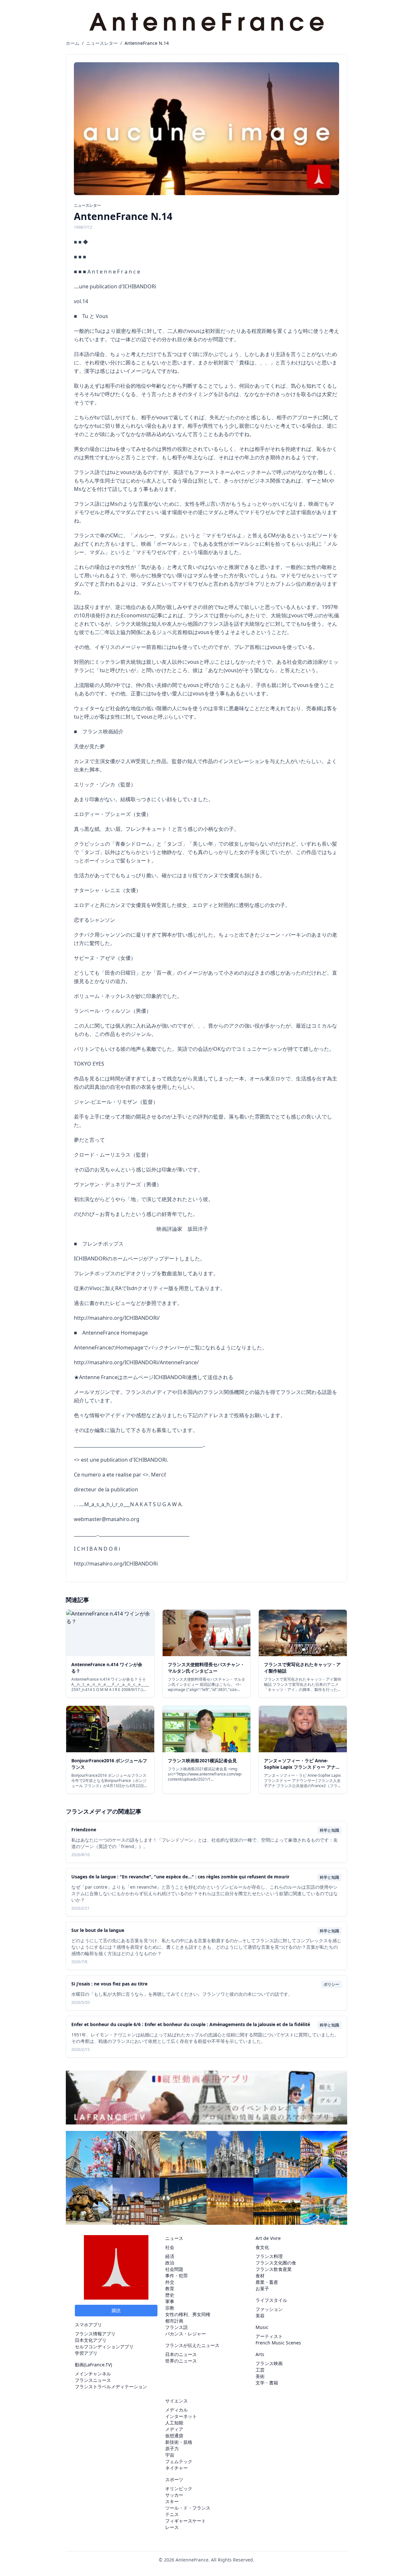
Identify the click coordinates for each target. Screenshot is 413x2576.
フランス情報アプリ (95, 2334)
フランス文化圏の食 (276, 2263)
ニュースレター (102, 43)
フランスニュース (93, 2380)
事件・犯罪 (176, 2276)
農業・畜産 (267, 2282)
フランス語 (176, 2327)
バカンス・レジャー (186, 2334)
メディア (174, 2429)
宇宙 (170, 2455)
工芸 (260, 2370)
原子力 (172, 2448)
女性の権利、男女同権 (188, 2314)
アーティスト (269, 2336)
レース (172, 2527)
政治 (170, 2263)
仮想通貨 (174, 2436)
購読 (116, 2310)
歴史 (170, 2295)
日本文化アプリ (91, 2340)
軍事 (170, 2301)
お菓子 (262, 2288)
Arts (260, 2354)
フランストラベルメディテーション (111, 2387)
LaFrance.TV (98, 2365)
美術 (260, 2376)
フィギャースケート (186, 2521)
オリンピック (179, 2488)
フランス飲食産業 (274, 2269)
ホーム (73, 43)
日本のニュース (181, 2354)
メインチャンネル (93, 2374)
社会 (170, 2247)
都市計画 (174, 2321)
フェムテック (179, 2461)
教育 (170, 2288)
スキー (172, 2501)
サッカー (174, 2495)
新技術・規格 (179, 2442)
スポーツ (174, 2479)
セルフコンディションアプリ (104, 2347)
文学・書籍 (267, 2383)
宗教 (170, 2308)
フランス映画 (269, 2363)
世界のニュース (181, 2361)
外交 (170, 2282)
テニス (172, 2514)
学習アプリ (86, 2353)
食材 (260, 2276)
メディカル (176, 2410)
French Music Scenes (278, 2343)
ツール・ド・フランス (188, 2508)
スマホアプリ (88, 2325)
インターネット (181, 2416)
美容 (260, 2316)
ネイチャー (176, 2468)
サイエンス (176, 2401)
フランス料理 (269, 2256)
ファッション (269, 2309)
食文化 (262, 2247)
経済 (170, 2256)
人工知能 (174, 2423)
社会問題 (174, 2269)
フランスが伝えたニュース (192, 2345)
